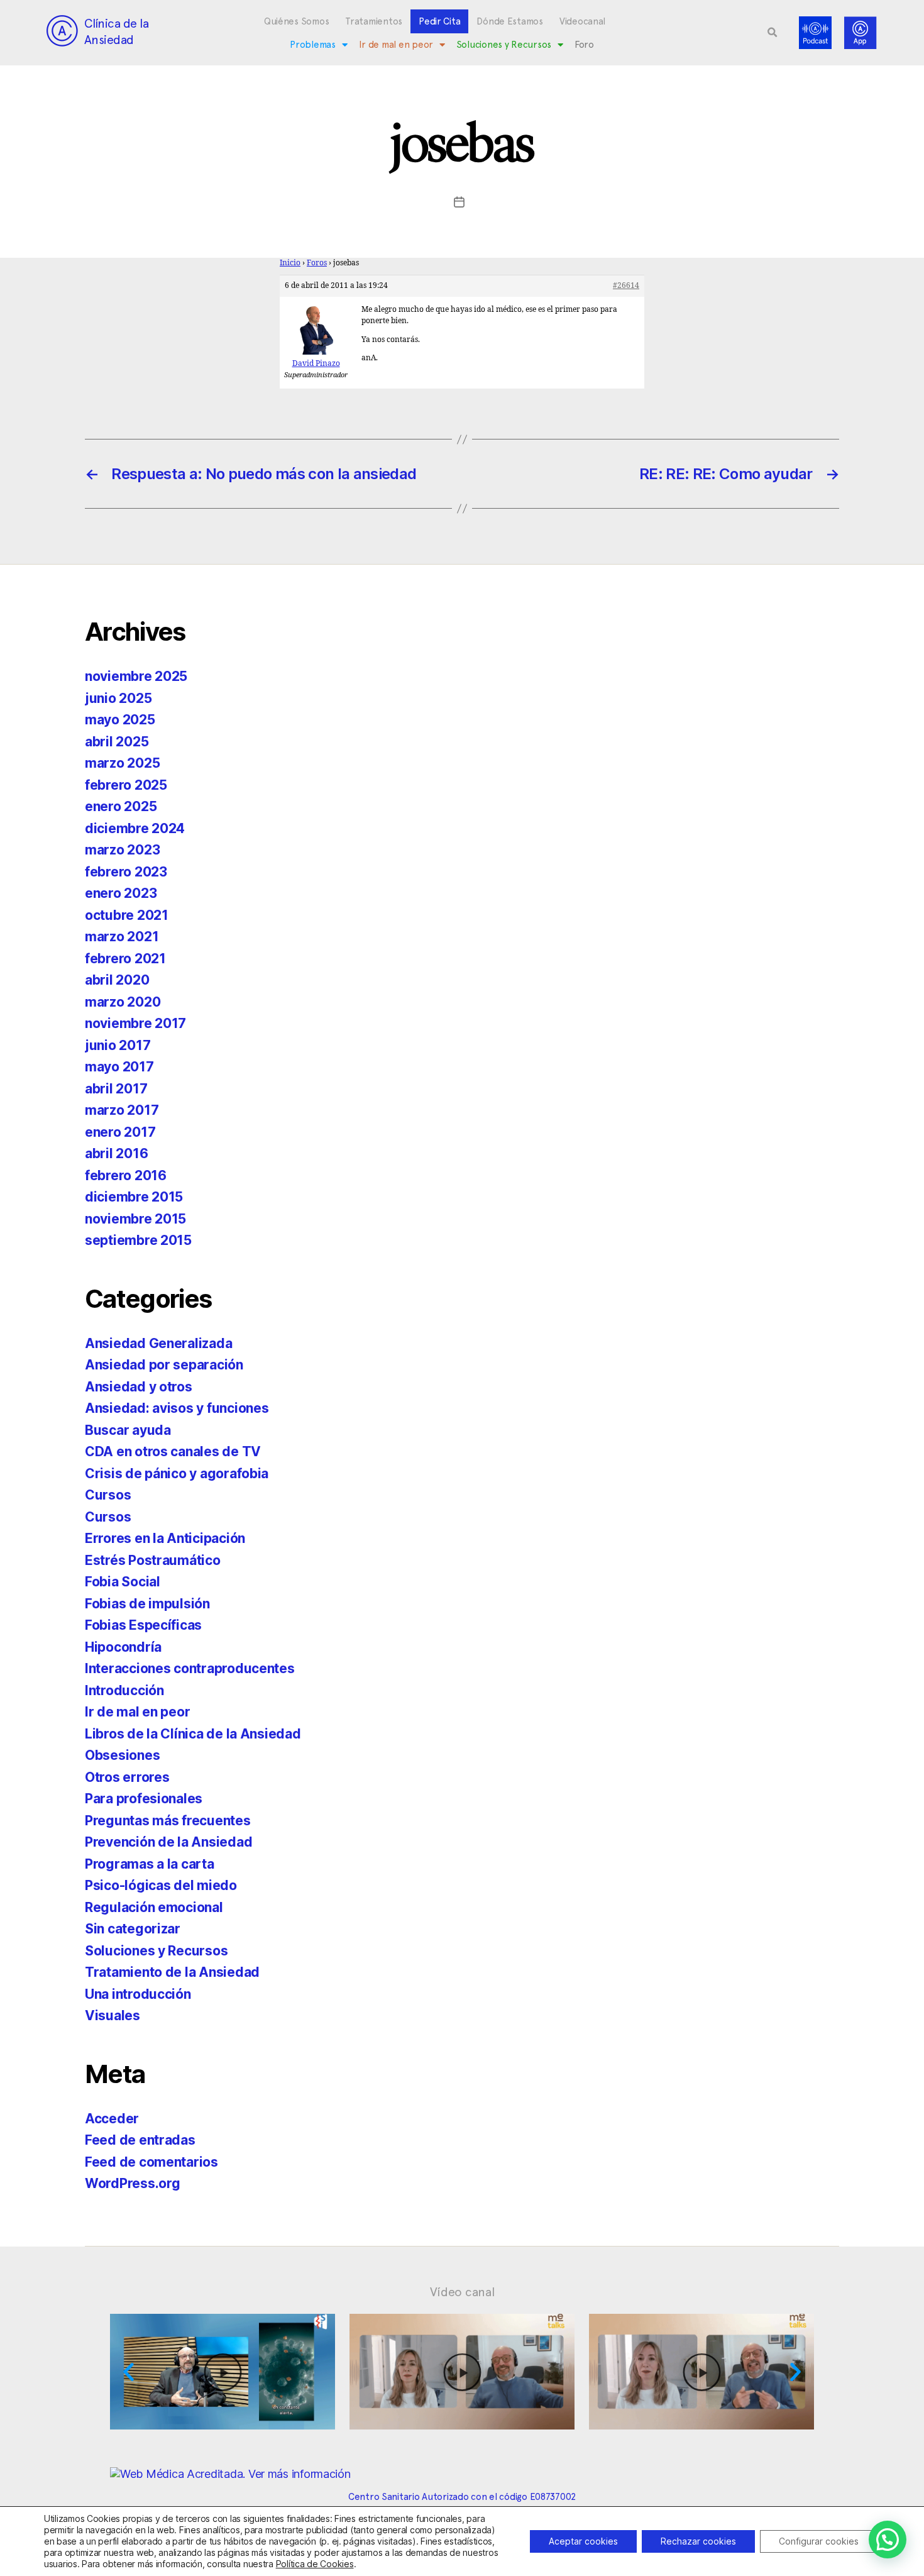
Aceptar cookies (583, 2541)
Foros (317, 263)
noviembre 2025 (136, 676)
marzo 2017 (122, 1110)
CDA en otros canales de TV (173, 1451)
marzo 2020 (123, 1002)
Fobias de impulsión (147, 1604)
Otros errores (127, 1777)
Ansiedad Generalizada (158, 1343)
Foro (584, 45)
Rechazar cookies (698, 2541)
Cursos (108, 1495)
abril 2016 (116, 1153)
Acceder (112, 2119)
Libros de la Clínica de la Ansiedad (193, 1734)
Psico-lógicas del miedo (161, 1885)
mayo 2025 (120, 720)
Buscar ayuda (128, 1430)
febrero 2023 (126, 872)
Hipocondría (123, 1647)
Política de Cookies (315, 2564)
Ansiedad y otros (139, 1387)
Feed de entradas (140, 2140)
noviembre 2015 (135, 1219)
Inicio (290, 263)
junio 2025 (118, 698)
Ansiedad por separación (164, 1365)
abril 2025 (117, 742)
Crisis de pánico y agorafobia (177, 1473)
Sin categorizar (133, 1929)
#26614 (626, 286)
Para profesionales (144, 1799)
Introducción (124, 1690)
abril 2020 (117, 980)
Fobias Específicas (143, 1625)
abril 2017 (116, 1089)
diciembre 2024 (135, 828)
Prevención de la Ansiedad (168, 1842)
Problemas (313, 45)
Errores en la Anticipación (165, 1538)
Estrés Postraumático (153, 1560)
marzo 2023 (122, 850)
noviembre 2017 (135, 1023)
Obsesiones (122, 1755)
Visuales (113, 2015)
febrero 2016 (126, 1175)
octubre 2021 (127, 915)
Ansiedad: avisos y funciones (177, 1408)
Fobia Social (123, 1582)
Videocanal (582, 21)
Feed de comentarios (151, 2162)
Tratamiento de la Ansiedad (172, 1972)
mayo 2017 (119, 1067)
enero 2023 (121, 893)
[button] (773, 33)
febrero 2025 (126, 785)
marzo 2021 (122, 937)
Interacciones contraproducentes (190, 1668)
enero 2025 (121, 806)
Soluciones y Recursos (504, 45)
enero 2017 (120, 1132)
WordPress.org (133, 2183)
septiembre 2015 (138, 1240)
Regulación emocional (154, 1907)
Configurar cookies (819, 2541)
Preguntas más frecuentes (168, 1821)
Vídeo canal (462, 2292)
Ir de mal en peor (396, 45)
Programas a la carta (150, 1864)
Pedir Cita (439, 21)
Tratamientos (374, 21)
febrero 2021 (125, 959)
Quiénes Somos (297, 21)
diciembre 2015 (134, 1197)
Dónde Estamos (510, 21)
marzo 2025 (122, 763)
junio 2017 (118, 1045)
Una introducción (138, 1994)
